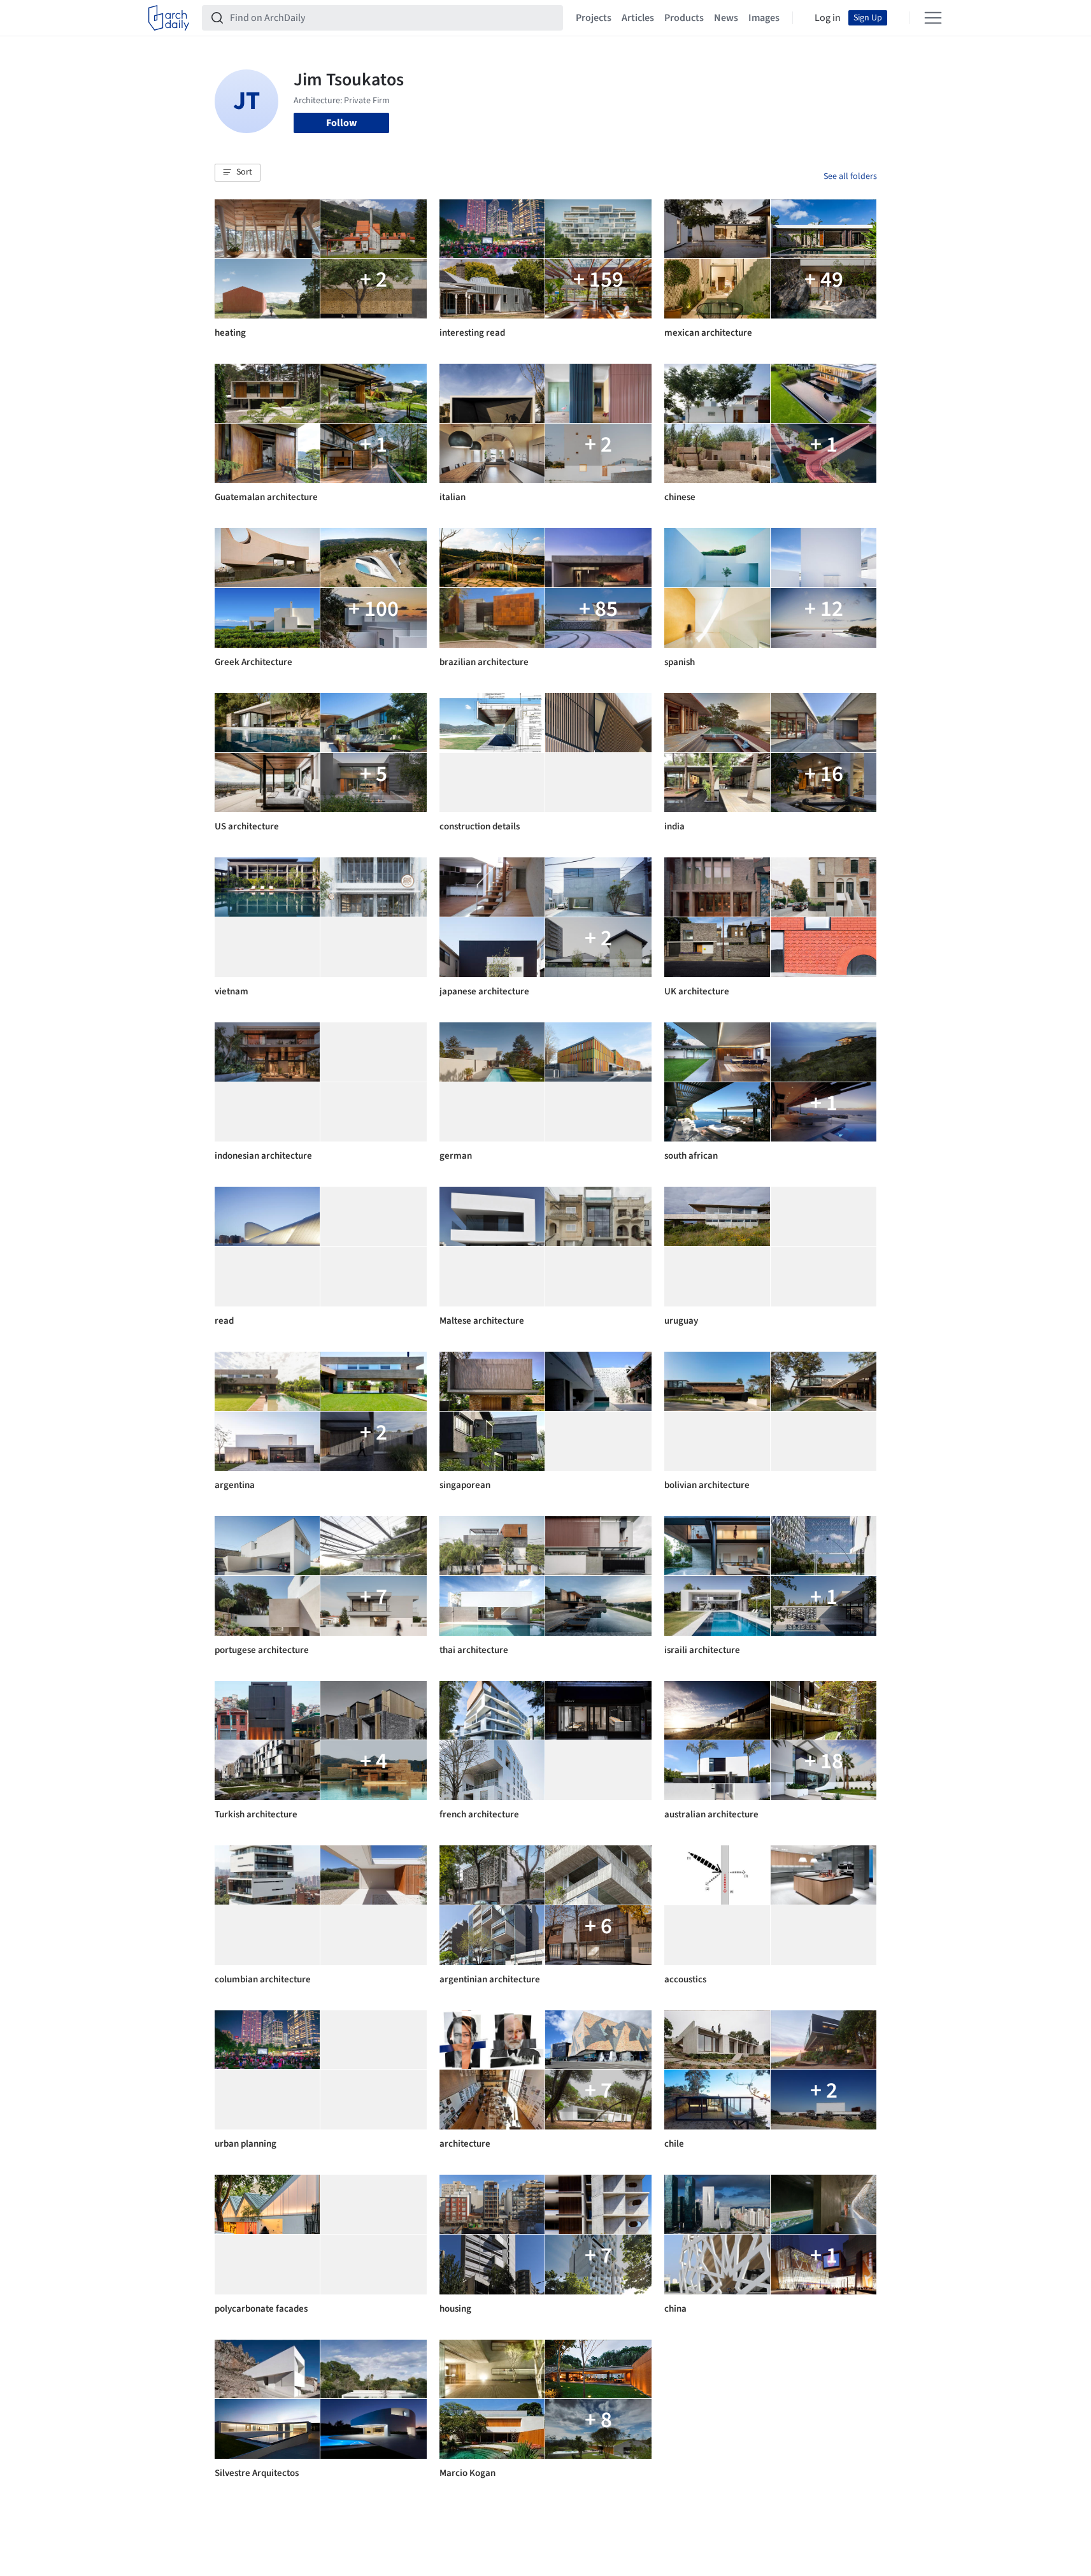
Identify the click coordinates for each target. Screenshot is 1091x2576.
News (726, 18)
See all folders (850, 176)
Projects (594, 18)
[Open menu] (933, 18)
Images (764, 18)
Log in (828, 18)
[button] (238, 173)
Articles (638, 18)
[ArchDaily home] (169, 18)
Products (684, 18)
